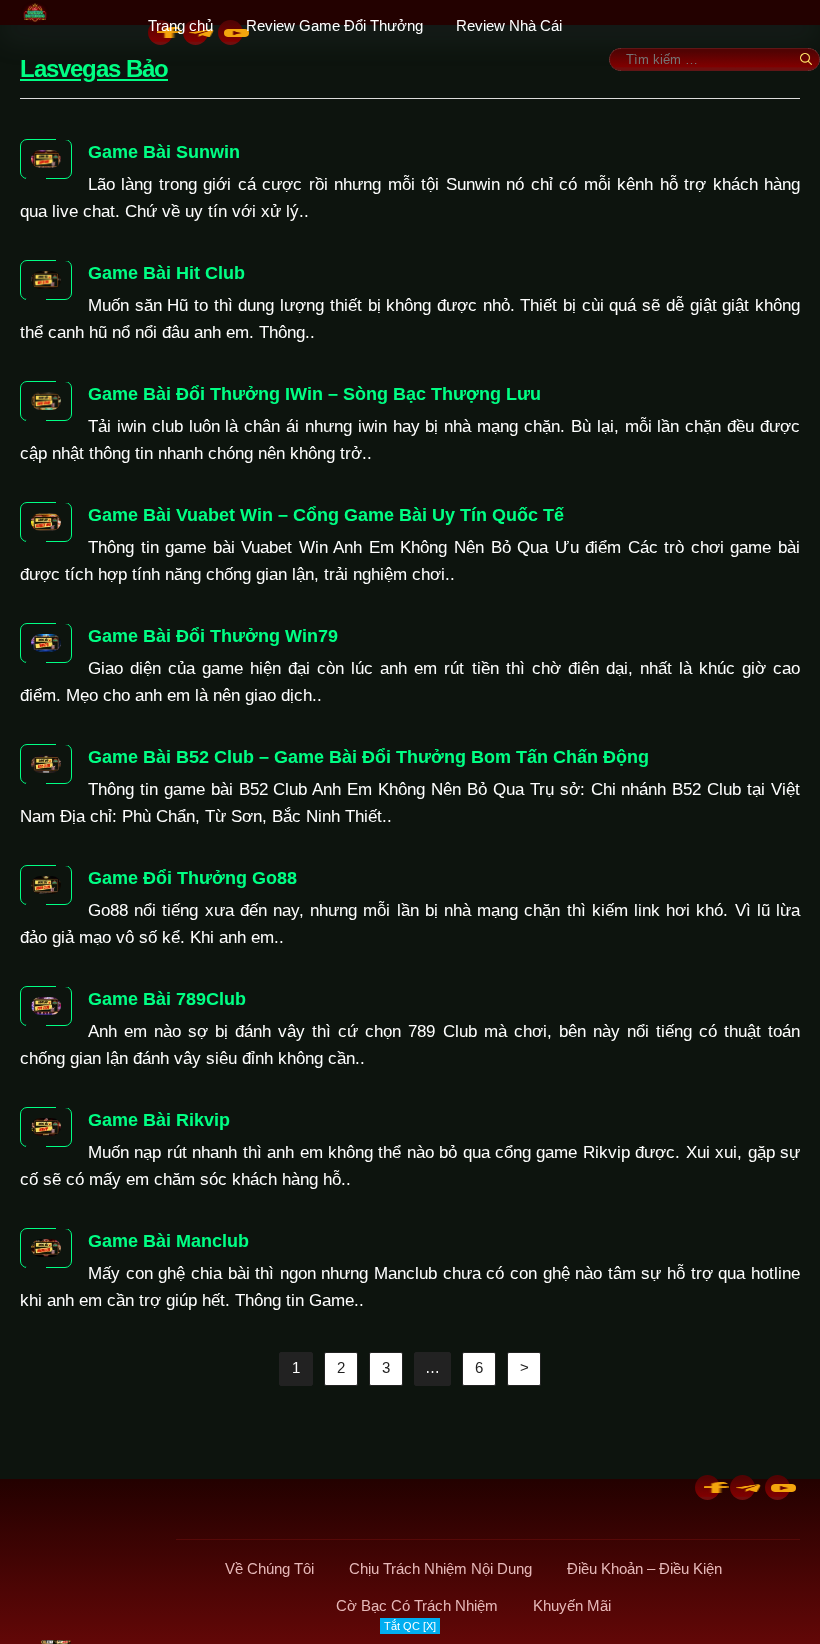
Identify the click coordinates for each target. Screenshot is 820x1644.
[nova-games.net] (87, 12)
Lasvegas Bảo (94, 68)
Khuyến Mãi (572, 1605)
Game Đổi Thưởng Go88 (192, 878)
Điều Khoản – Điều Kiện (644, 1568)
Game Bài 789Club (167, 999)
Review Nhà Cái (509, 25)
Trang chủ (180, 25)
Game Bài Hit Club (166, 273)
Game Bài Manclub (168, 1241)
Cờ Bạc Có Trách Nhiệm (417, 1605)
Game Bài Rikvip (159, 1120)
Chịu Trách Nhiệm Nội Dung (440, 1568)
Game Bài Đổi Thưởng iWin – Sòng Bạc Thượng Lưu (314, 394)
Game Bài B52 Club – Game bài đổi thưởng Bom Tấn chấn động (368, 757)
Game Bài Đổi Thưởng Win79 (213, 636)
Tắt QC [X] (410, 1626)
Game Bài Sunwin (164, 152)
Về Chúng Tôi (269, 1568)
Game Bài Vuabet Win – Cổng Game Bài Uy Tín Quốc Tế (326, 515)
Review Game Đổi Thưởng (334, 25)
